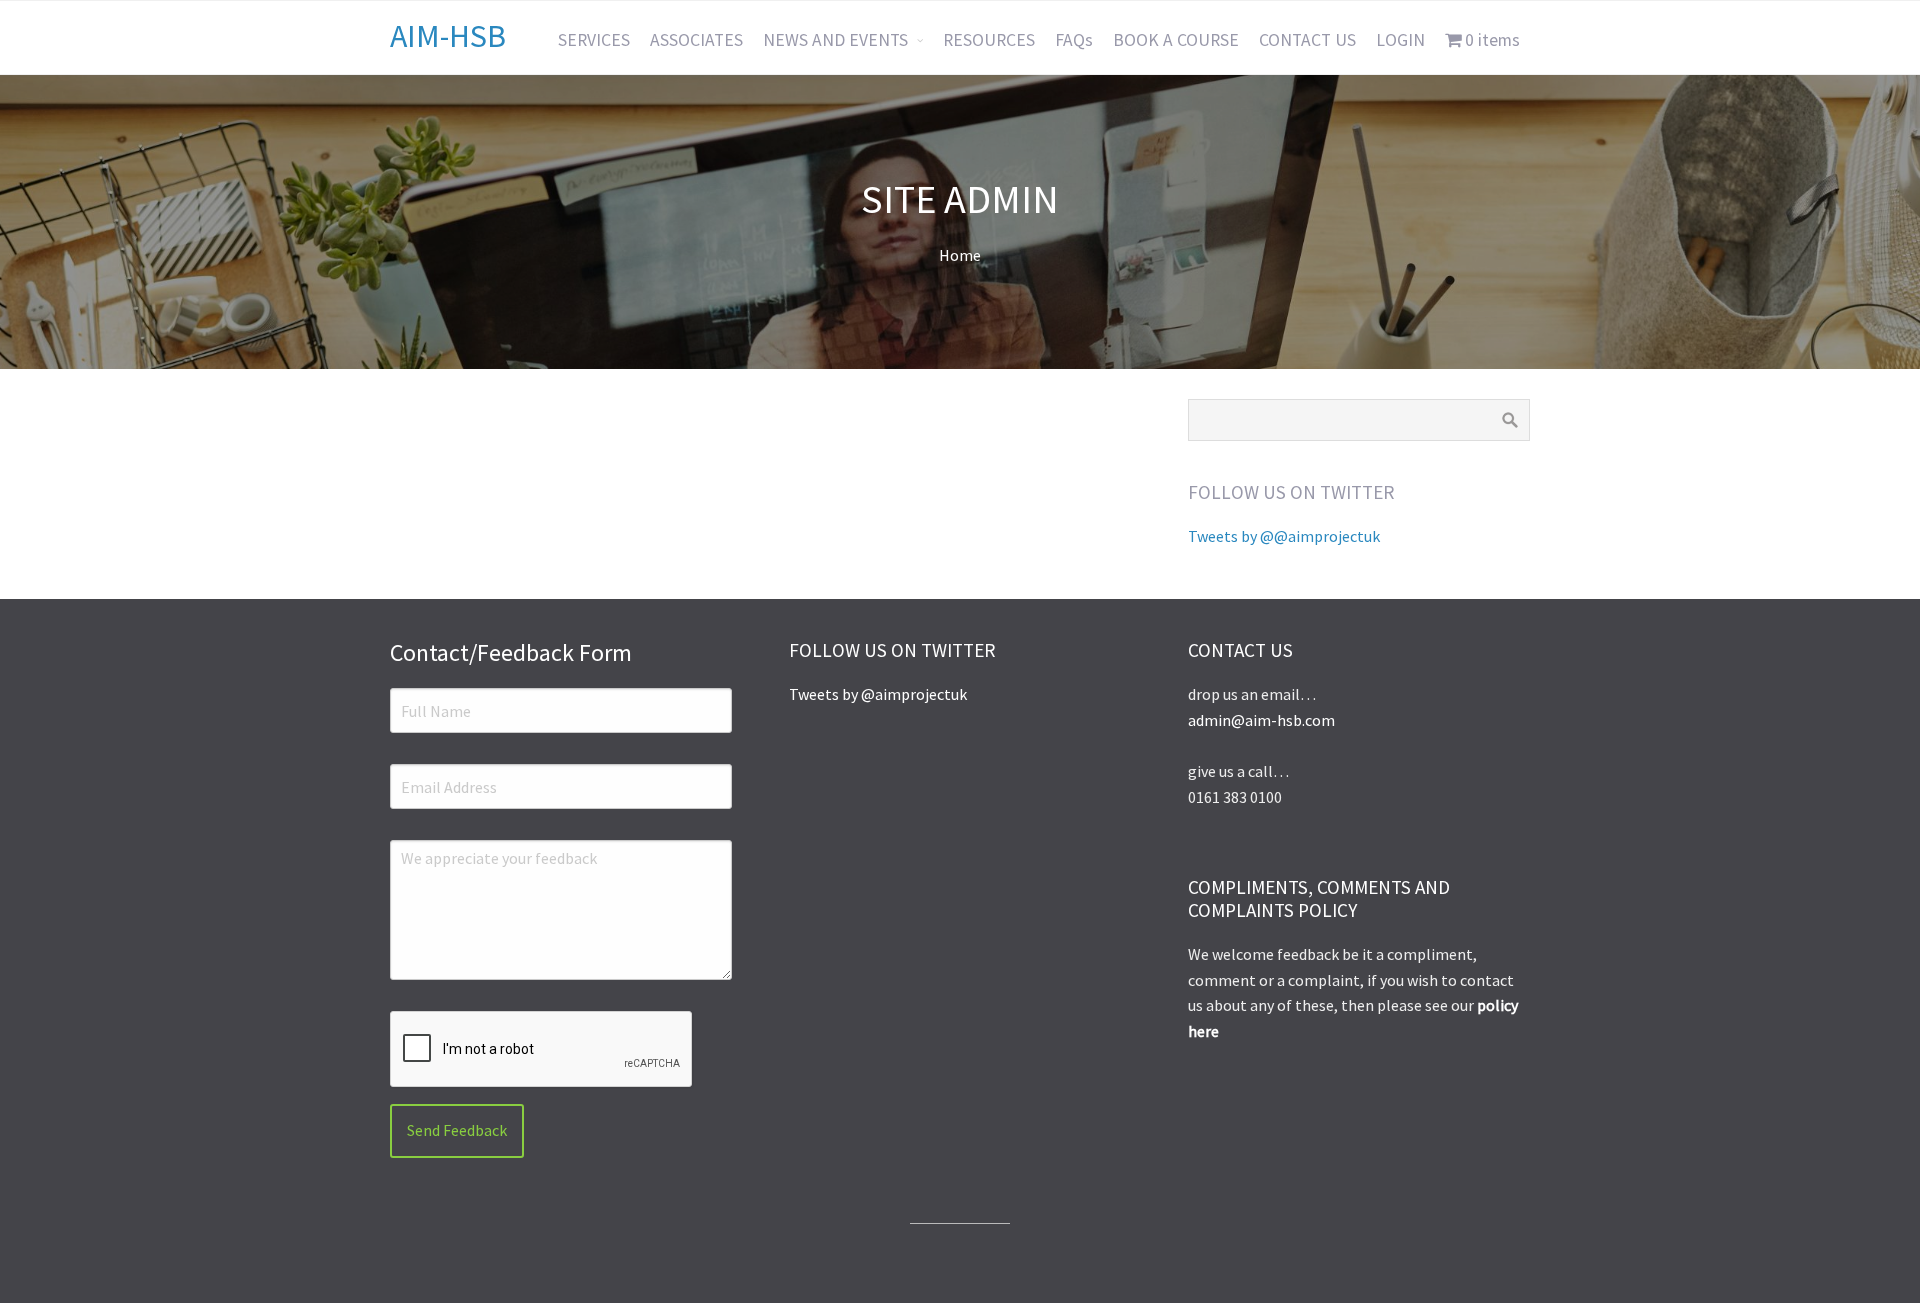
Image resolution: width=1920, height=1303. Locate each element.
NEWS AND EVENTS (835, 40)
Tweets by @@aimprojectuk (1284, 536)
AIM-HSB (448, 36)
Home (960, 255)
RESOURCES (989, 40)
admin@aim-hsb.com (1261, 720)
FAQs (1074, 40)
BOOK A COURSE (1176, 40)
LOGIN (1400, 40)
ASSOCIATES (696, 40)
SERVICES (594, 40)
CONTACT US (1307, 40)
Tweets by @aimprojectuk (878, 694)
